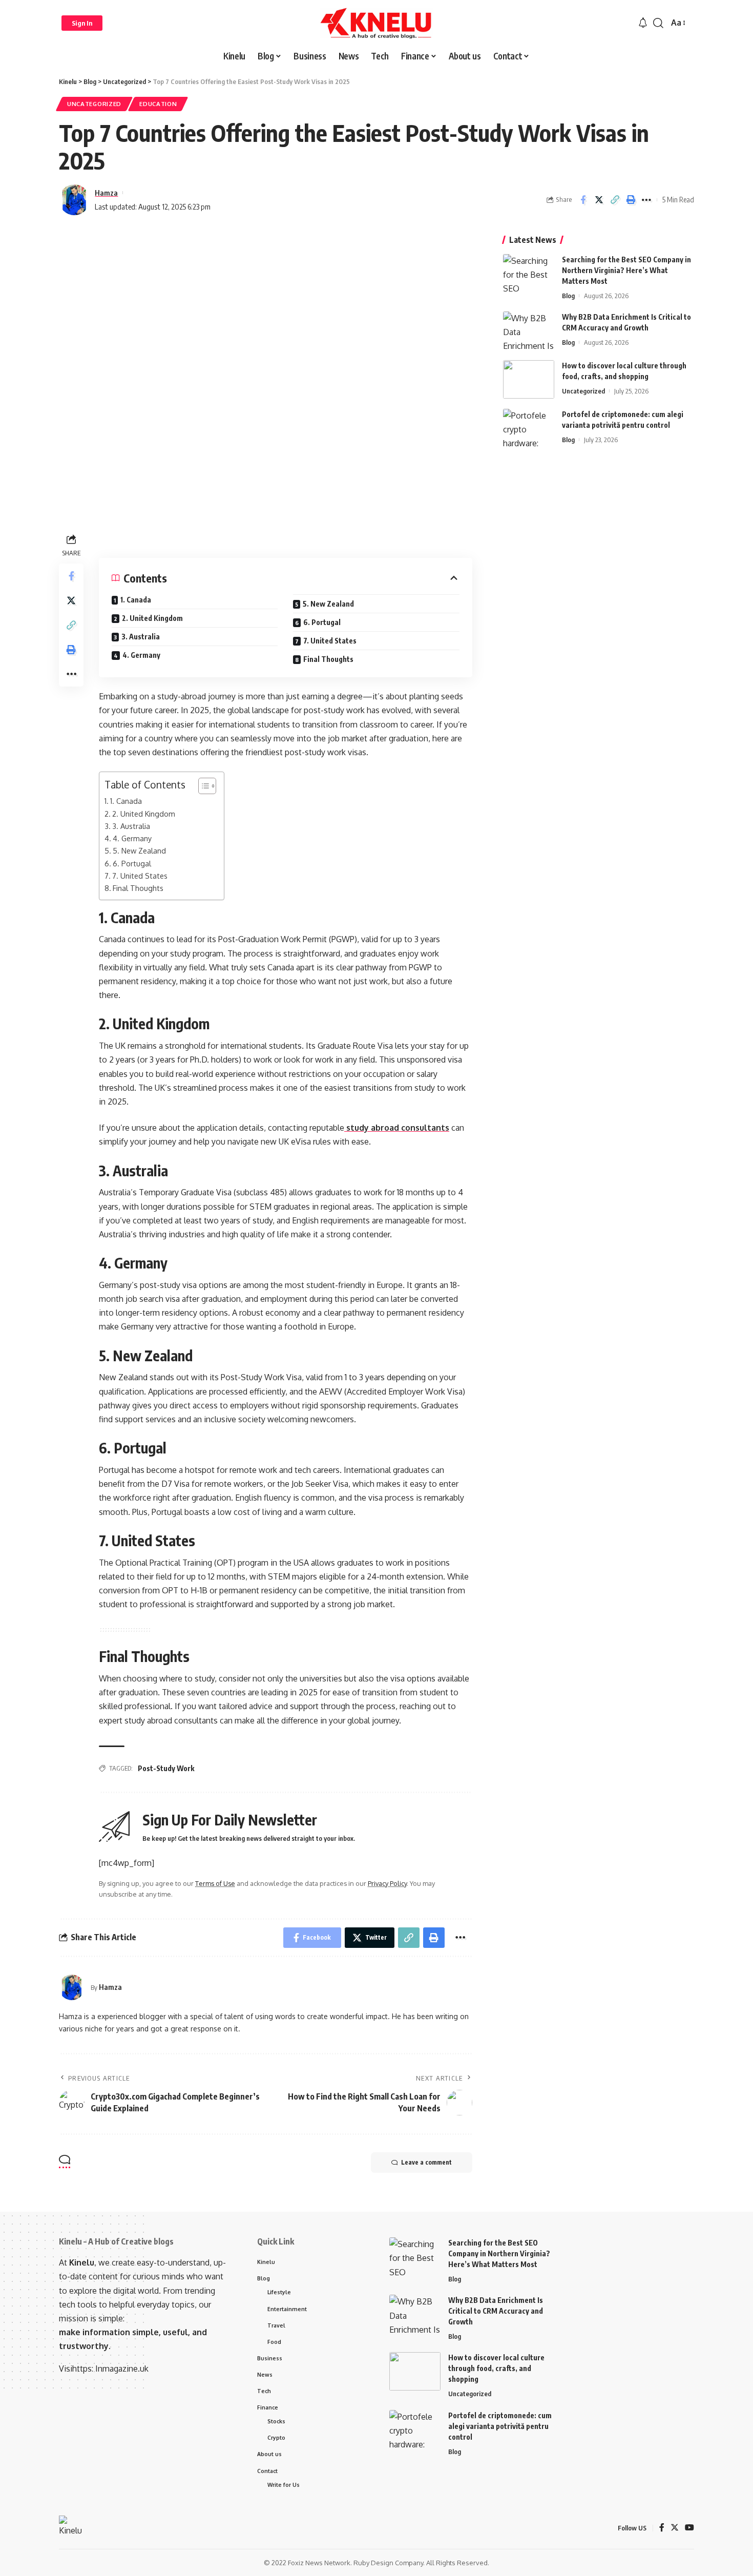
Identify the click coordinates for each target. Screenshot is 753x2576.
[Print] (631, 200)
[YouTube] (689, 2528)
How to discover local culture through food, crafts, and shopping (496, 2368)
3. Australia (141, 637)
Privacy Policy (387, 1883)
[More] (646, 200)
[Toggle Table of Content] (202, 786)
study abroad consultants (397, 1128)
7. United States (330, 641)
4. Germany (141, 655)
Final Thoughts (328, 659)
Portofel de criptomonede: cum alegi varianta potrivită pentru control (500, 2426)
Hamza (106, 193)
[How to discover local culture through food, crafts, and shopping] (529, 379)
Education (158, 104)
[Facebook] (662, 2528)
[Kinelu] (376, 23)
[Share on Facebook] (583, 200)
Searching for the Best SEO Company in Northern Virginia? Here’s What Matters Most (626, 270)
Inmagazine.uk (122, 2369)
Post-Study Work (166, 1768)
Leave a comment (426, 2162)
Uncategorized (94, 104)
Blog (568, 296)
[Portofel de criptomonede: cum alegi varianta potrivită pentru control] (529, 428)
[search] (658, 23)
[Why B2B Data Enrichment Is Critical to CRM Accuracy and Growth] (529, 331)
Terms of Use (215, 1883)
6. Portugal (322, 622)
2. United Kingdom (152, 618)
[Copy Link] (615, 200)
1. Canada (136, 600)
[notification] (643, 23)
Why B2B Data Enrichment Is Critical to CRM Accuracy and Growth (496, 2311)
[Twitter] (675, 2528)
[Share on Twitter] (599, 200)
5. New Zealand (328, 604)
